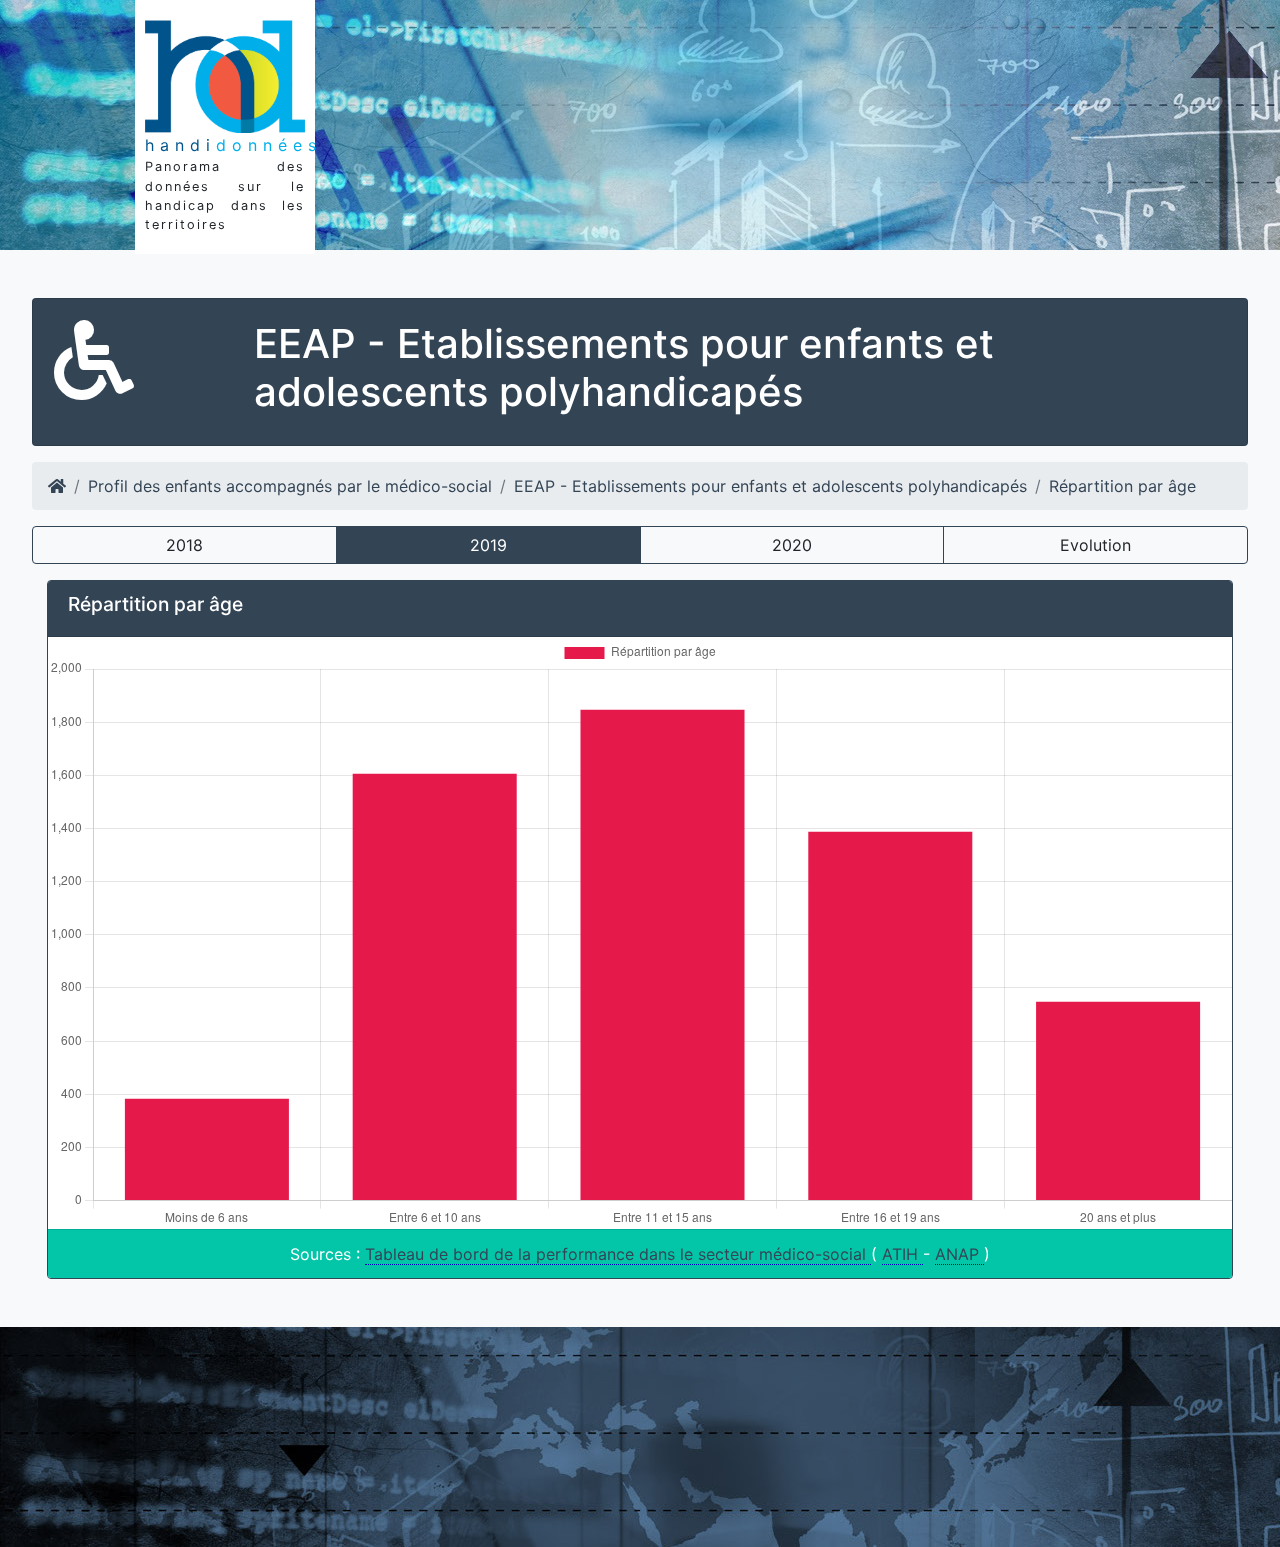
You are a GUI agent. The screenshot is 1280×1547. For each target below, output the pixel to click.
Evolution (1095, 545)
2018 (184, 545)
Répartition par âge (1122, 486)
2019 (488, 545)
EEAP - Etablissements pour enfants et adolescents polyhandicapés (770, 486)
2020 (792, 545)
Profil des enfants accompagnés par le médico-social (290, 486)
